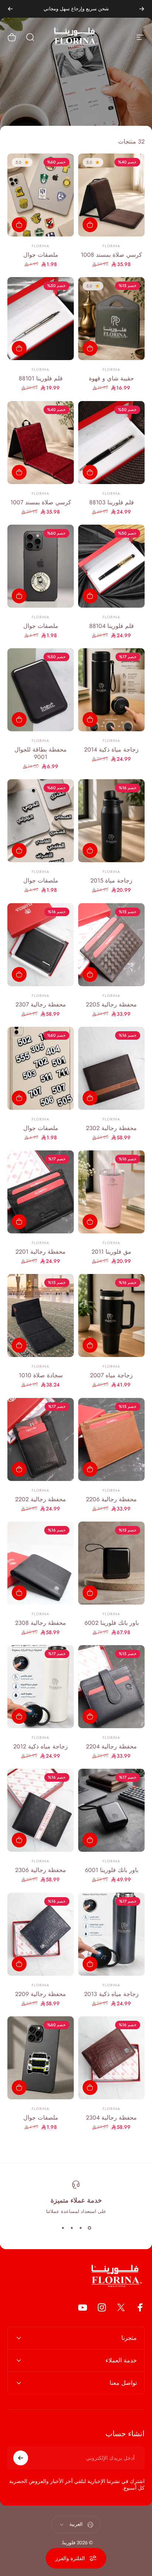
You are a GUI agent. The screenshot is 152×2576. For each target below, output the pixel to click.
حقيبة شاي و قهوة (111, 378)
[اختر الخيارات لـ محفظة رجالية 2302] (90, 1098)
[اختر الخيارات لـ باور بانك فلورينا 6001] (90, 1840)
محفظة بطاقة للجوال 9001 (41, 753)
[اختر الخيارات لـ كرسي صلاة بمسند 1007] (19, 472)
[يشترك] (21, 2458)
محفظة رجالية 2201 (41, 1252)
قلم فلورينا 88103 (112, 502)
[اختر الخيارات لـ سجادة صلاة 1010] (19, 1345)
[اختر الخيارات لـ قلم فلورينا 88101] (19, 348)
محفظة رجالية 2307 (41, 1004)
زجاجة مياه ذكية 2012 (41, 1746)
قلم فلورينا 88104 (112, 626)
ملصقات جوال (41, 255)
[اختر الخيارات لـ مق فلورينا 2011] (90, 1222)
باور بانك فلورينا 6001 (112, 1870)
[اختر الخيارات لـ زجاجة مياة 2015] (90, 850)
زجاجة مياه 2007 (111, 1375)
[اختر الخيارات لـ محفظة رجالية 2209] (19, 1964)
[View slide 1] (89, 2228)
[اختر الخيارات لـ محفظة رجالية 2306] (19, 1840)
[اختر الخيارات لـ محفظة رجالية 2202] (19, 1469)
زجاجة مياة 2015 (111, 880)
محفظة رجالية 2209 (41, 1994)
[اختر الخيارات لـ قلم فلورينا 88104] (90, 596)
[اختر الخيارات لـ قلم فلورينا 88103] (90, 472)
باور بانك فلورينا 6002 (112, 1623)
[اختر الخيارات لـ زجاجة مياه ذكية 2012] (19, 1716)
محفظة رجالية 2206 (111, 1499)
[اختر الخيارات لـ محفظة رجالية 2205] (90, 974)
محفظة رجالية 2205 (111, 1004)
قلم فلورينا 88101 (41, 378)
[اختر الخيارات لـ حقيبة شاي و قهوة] (90, 348)
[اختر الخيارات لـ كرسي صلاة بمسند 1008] (90, 225)
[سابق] (142, 9)
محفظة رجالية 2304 (111, 2118)
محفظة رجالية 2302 (111, 1128)
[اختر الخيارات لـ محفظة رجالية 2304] (90, 2088)
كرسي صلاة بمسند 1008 (111, 255)
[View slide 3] (72, 2228)
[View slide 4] (63, 2228)
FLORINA (111, 246)
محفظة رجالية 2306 (41, 1870)
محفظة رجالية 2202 (41, 1499)
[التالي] (10, 9)
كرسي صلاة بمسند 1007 (41, 502)
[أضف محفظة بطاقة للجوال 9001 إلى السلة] (19, 719)
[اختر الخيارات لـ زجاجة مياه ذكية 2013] (90, 1964)
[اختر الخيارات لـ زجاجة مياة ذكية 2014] (90, 719)
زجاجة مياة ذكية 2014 (111, 750)
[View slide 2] (80, 2228)
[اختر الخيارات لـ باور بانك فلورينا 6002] (90, 1593)
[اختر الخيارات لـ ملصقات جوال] (19, 225)
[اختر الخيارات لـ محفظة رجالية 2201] (19, 1222)
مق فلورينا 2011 (111, 1252)
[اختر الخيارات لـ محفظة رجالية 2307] (19, 974)
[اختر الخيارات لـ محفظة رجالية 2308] (19, 1593)
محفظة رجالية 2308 (41, 1623)
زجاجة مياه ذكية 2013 (111, 1994)
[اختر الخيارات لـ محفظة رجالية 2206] (90, 1469)
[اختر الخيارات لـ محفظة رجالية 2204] (90, 1716)
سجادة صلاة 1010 (41, 1375)
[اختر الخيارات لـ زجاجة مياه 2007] (90, 1345)
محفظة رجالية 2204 (111, 1746)
